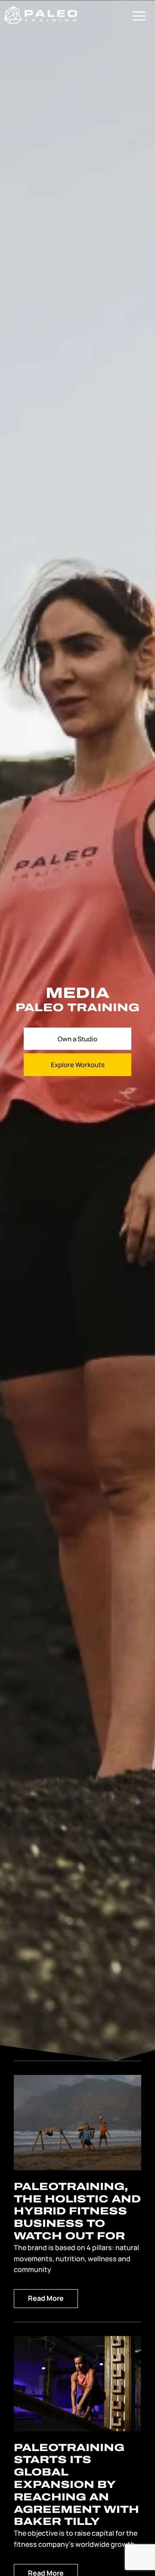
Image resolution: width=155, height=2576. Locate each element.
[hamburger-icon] (139, 17)
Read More (46, 2298)
